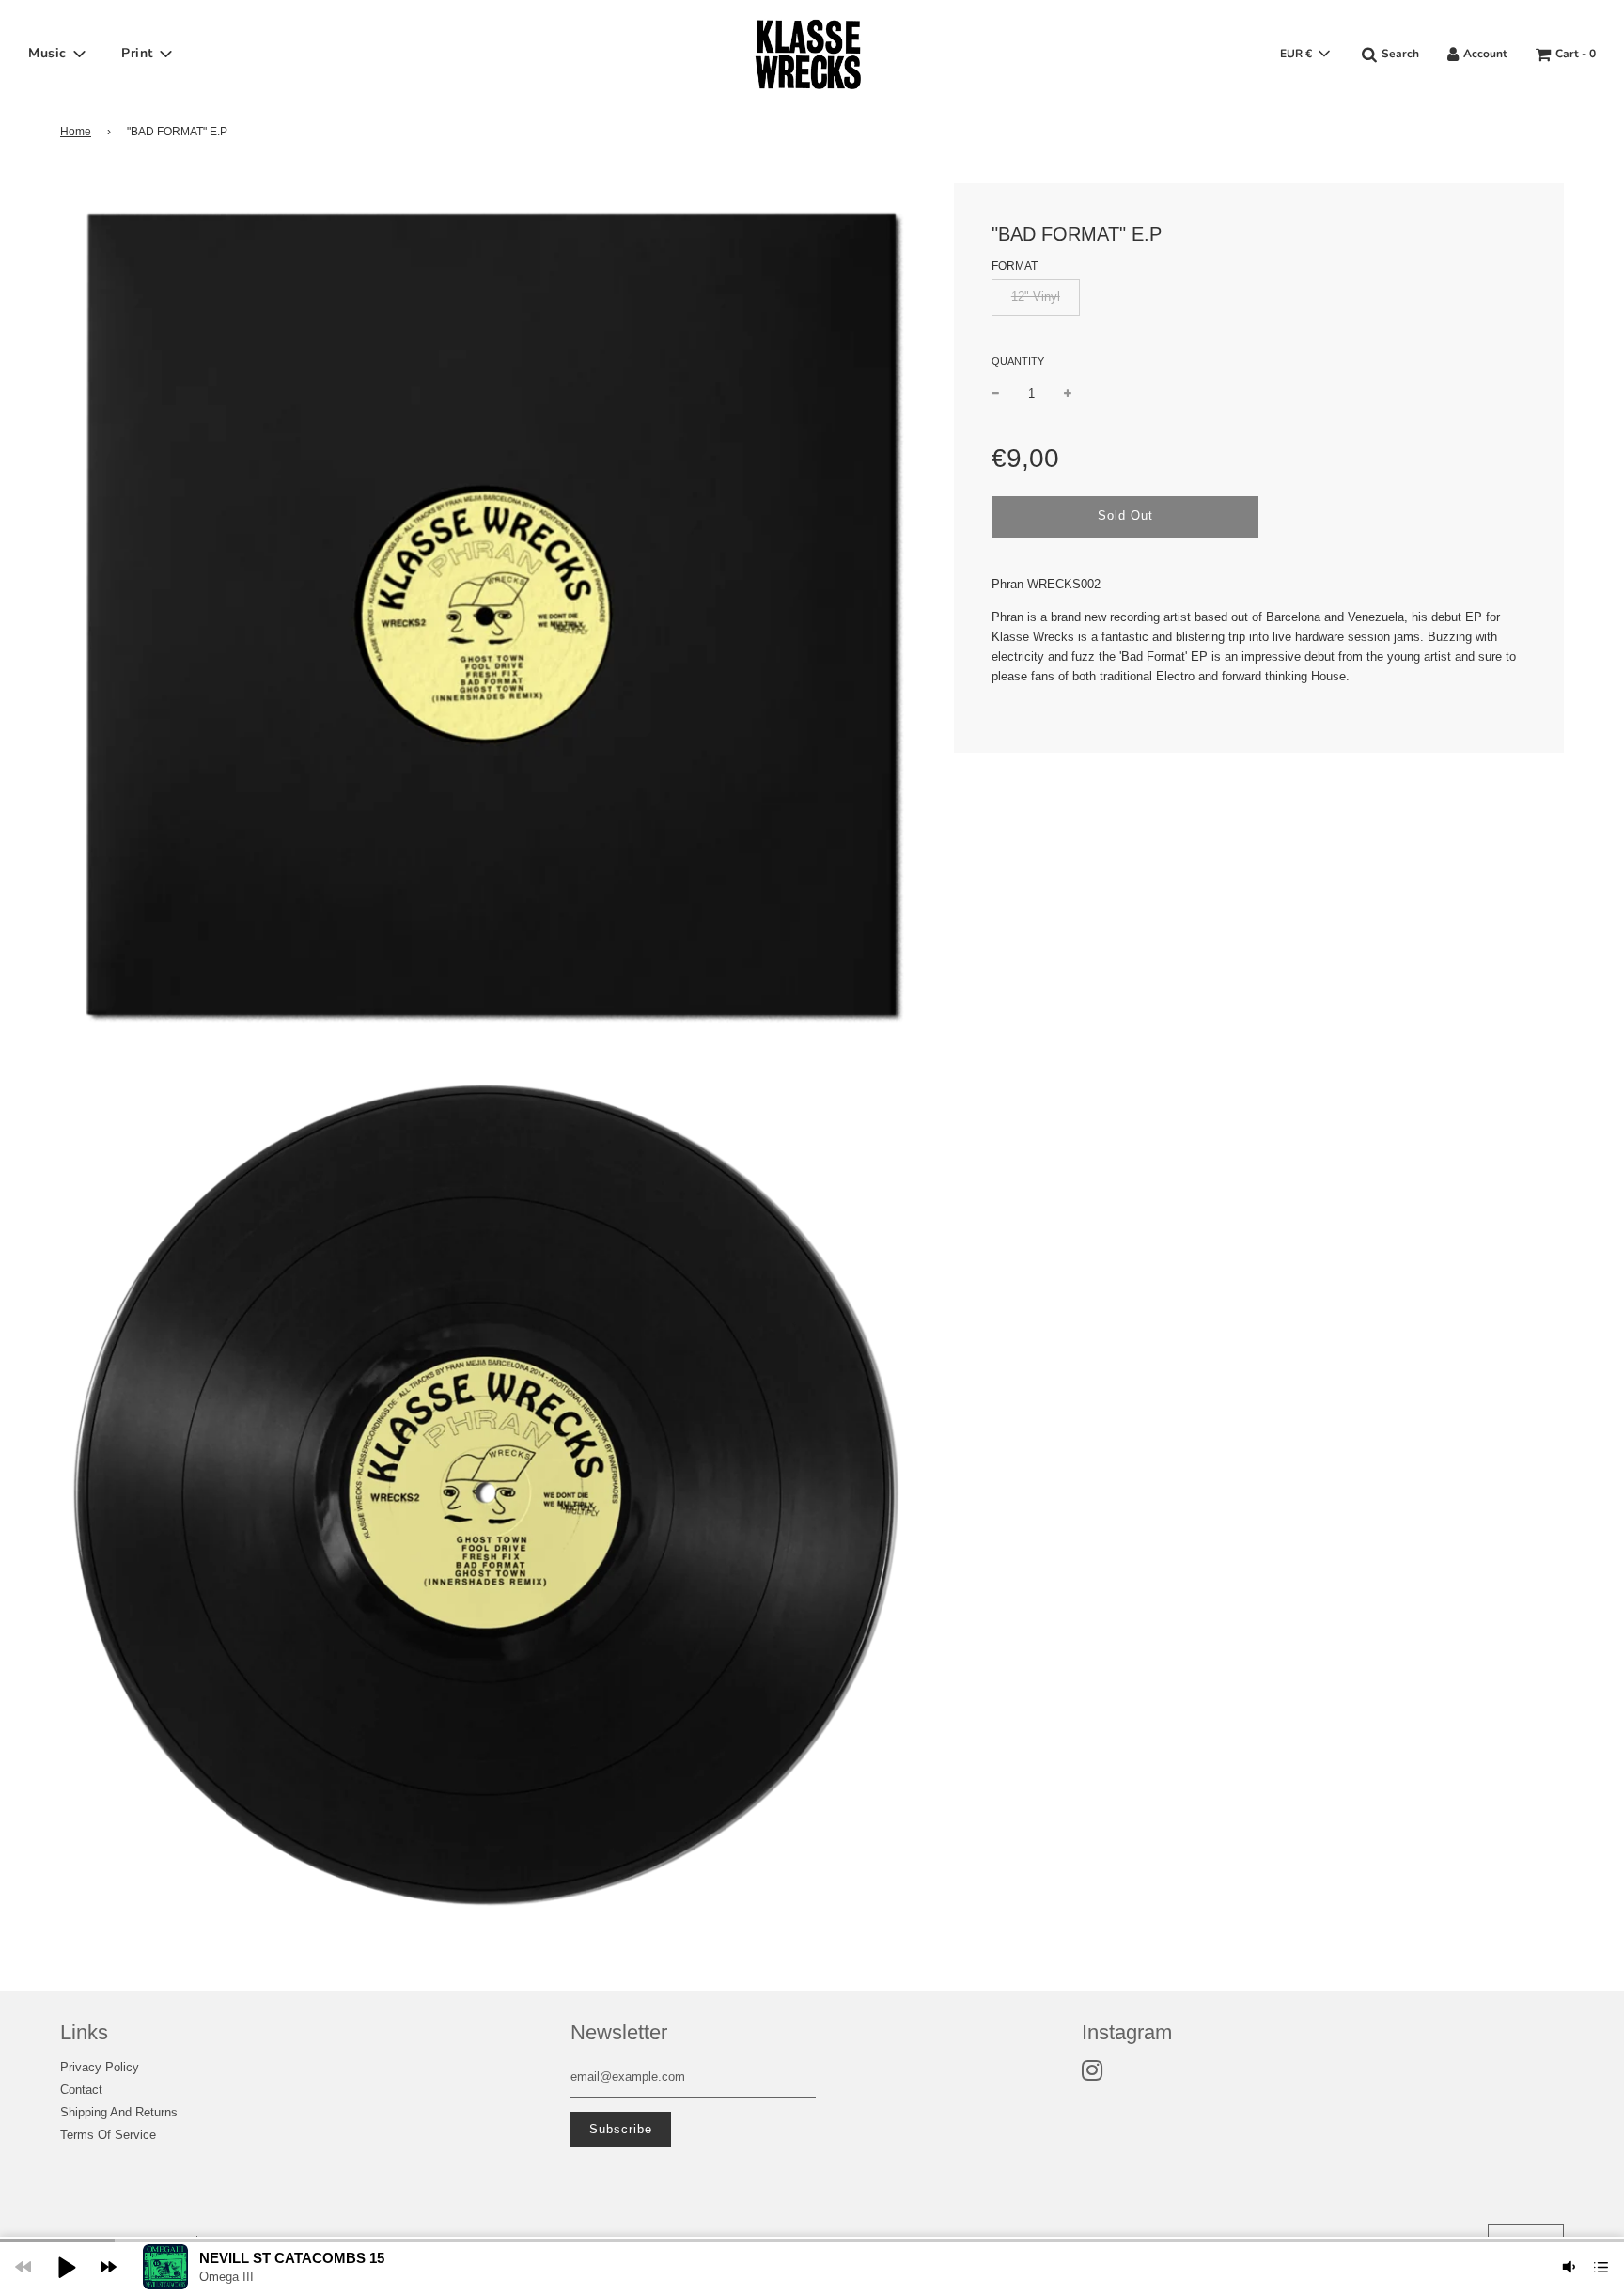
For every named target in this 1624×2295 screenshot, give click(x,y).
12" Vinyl (1036, 297)
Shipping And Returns (119, 2112)
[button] (66, 2267)
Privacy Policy (100, 2067)
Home (76, 132)
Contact (81, 2090)
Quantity (1018, 361)
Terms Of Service (108, 2135)
